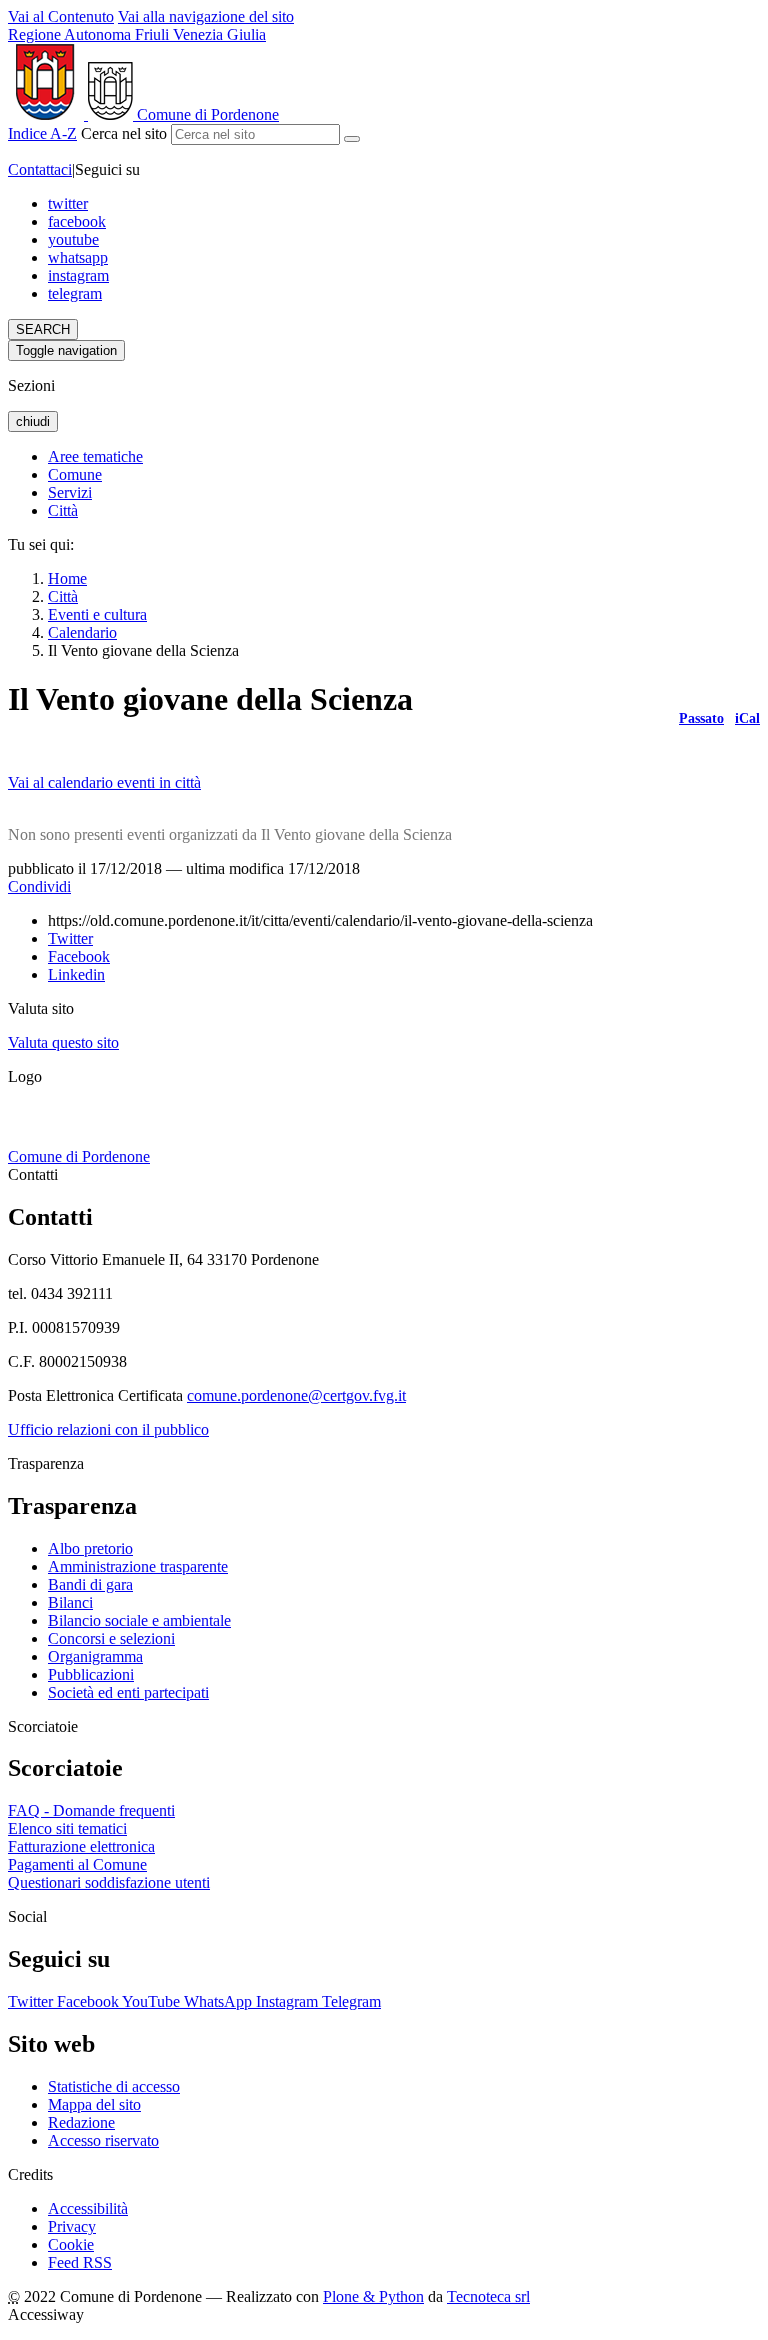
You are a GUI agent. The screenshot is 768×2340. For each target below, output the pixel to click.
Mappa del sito (94, 2104)
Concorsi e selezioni (111, 1638)
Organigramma (95, 1656)
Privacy (72, 2226)
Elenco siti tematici (67, 1828)
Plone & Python (373, 2296)
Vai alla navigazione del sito (206, 16)
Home (67, 578)
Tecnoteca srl (488, 2296)
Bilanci (70, 1602)
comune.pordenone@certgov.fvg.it (296, 1395)
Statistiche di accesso (114, 2086)
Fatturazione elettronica (81, 1846)
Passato (701, 718)
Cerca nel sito (124, 133)
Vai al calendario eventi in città (104, 782)
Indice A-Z (42, 133)
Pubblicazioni (91, 1674)
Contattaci (40, 169)
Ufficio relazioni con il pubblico (108, 1429)
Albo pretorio (90, 1548)
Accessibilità (88, 2208)
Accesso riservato (103, 2140)
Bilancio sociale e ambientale (139, 1620)
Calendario (82, 632)
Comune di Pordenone (79, 1156)
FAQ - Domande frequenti (91, 1810)
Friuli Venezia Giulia (137, 34)
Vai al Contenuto (61, 16)
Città (63, 596)
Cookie (71, 2244)
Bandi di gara (90, 1584)
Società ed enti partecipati (128, 1692)
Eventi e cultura (97, 614)
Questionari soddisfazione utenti (109, 1882)
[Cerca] (352, 139)
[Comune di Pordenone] (30, 1138)
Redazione (81, 2122)
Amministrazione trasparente (138, 1566)
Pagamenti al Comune (77, 1864)
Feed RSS (80, 2262)
